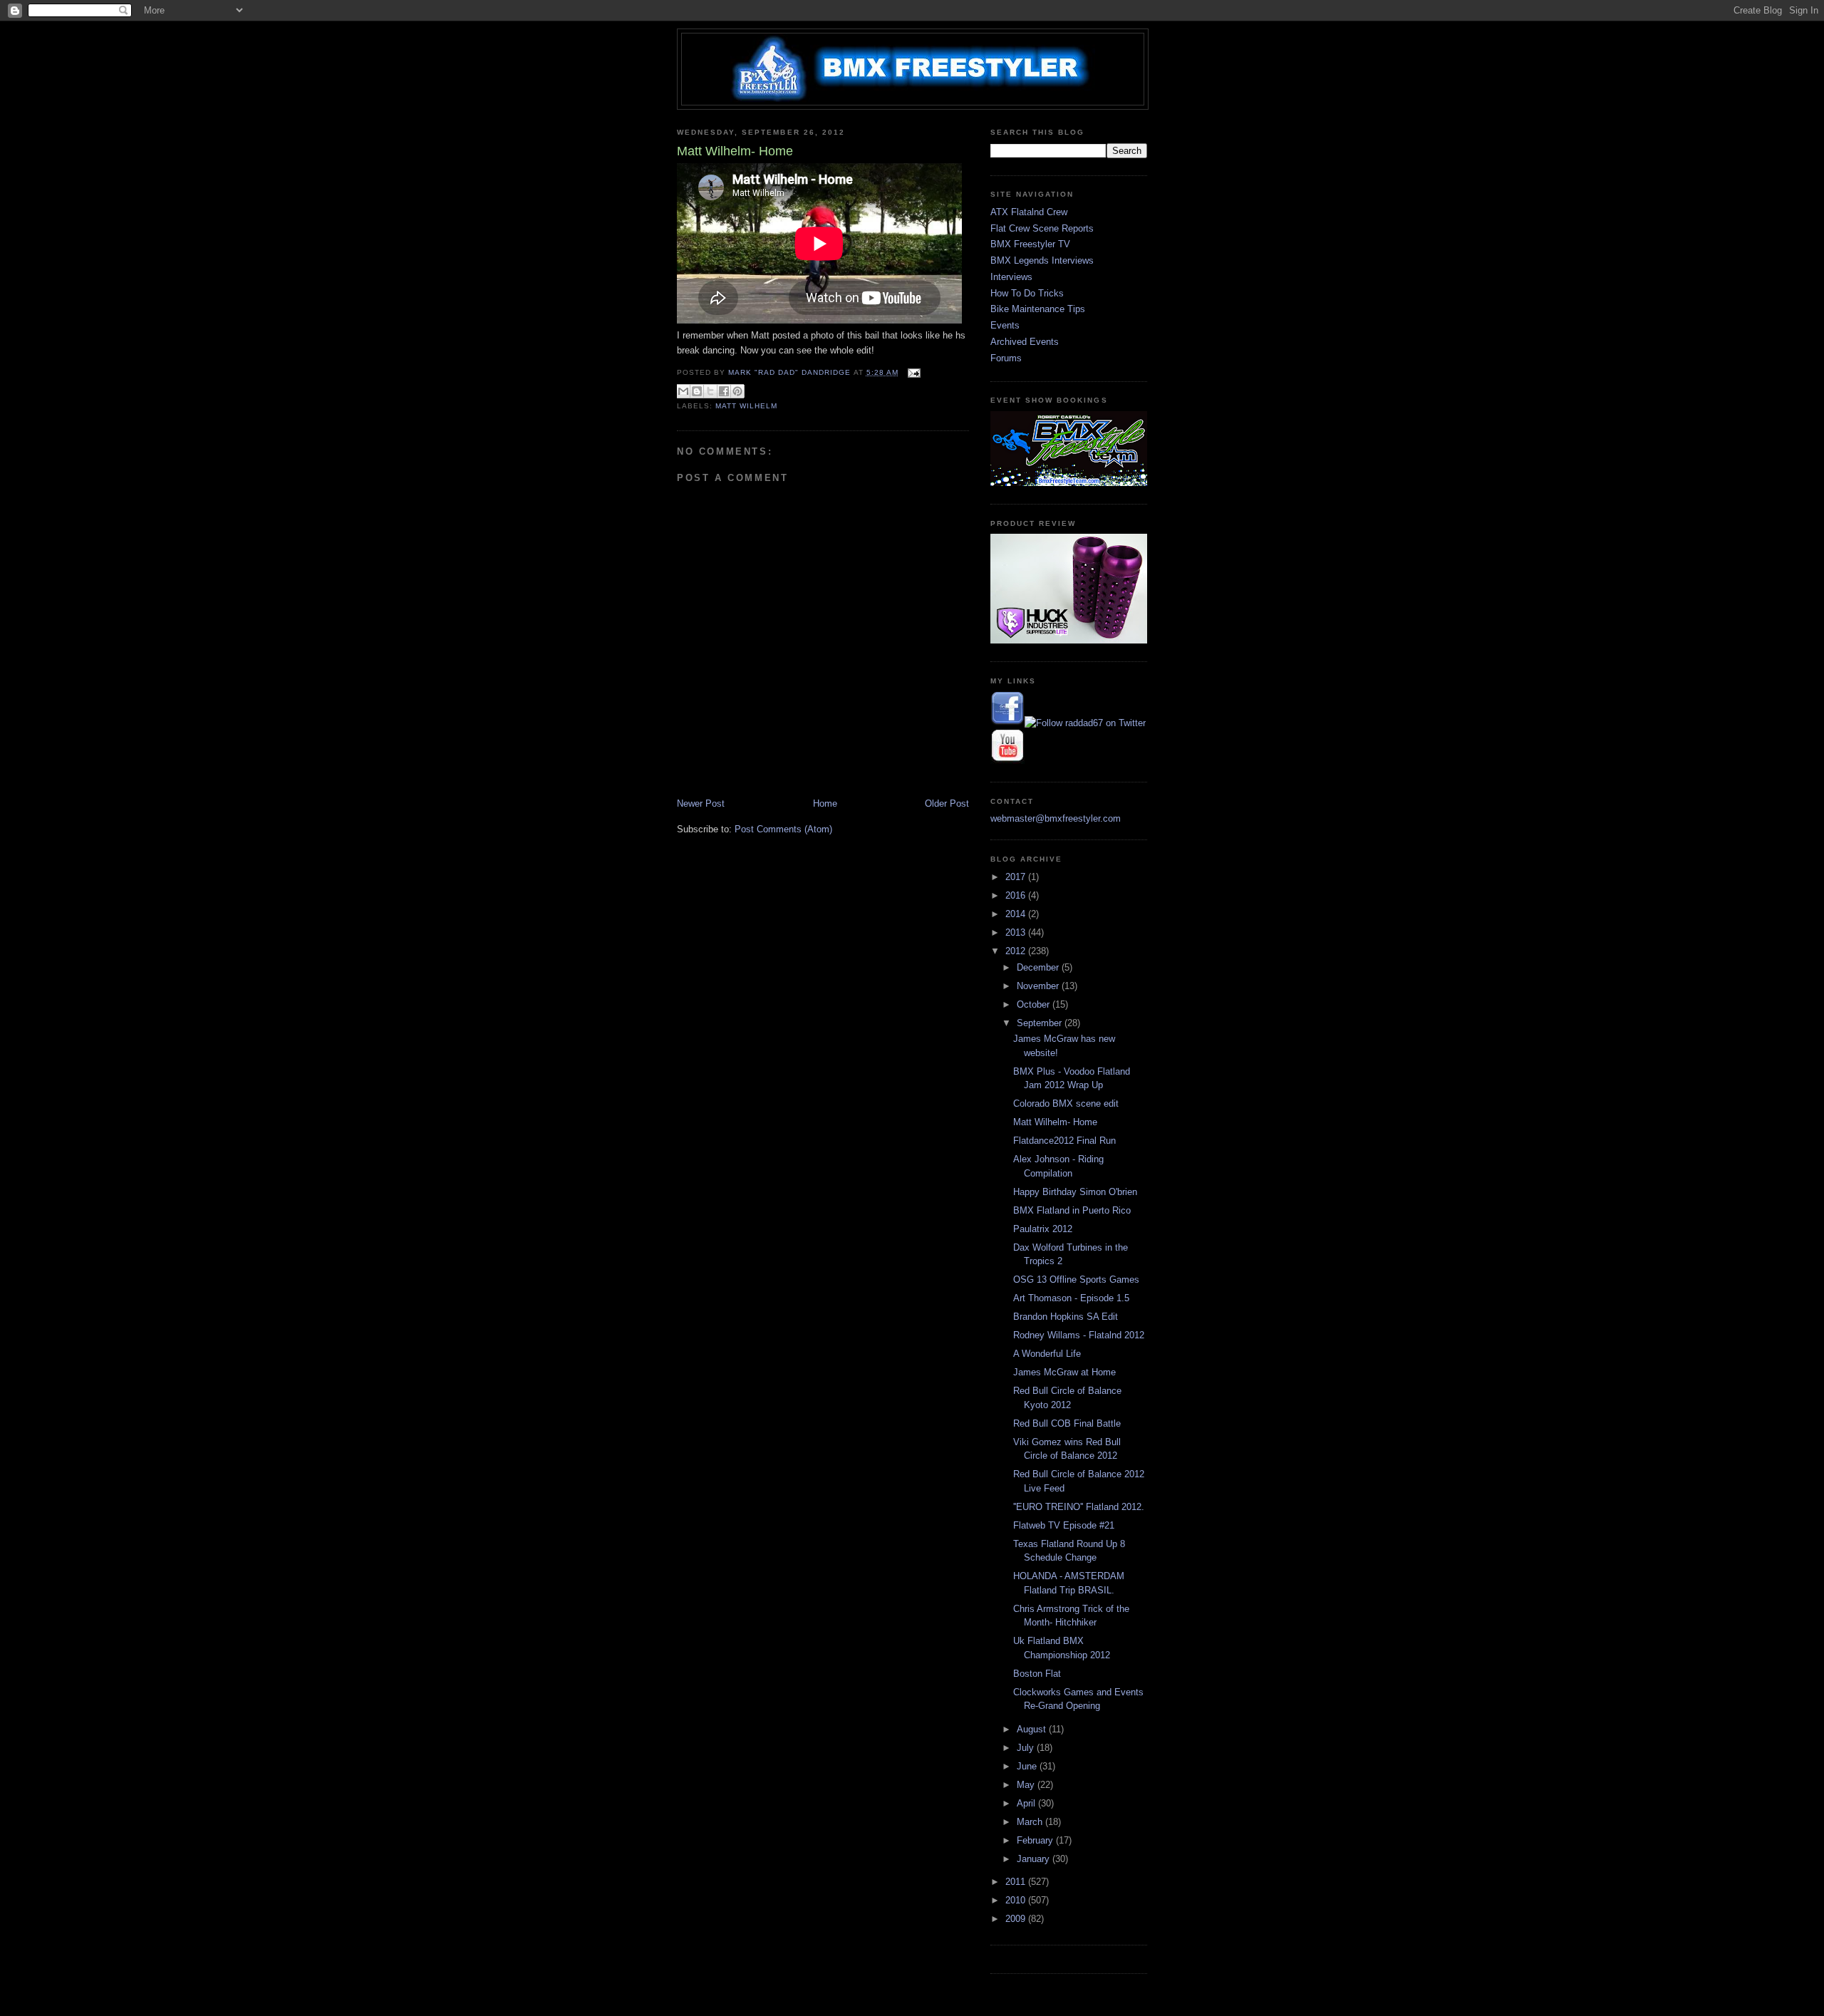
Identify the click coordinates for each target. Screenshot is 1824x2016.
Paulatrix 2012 (1043, 1229)
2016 (1017, 895)
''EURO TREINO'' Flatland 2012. (1079, 1507)
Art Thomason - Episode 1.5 (1071, 1298)
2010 (1017, 1900)
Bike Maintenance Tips (1038, 309)
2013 (1017, 932)
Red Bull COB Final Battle (1067, 1423)
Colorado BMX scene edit (1066, 1103)
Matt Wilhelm (746, 406)
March (1031, 1822)
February (1036, 1840)
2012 (1017, 951)
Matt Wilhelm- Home (1055, 1122)
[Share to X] (710, 391)
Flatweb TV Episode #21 (1064, 1525)
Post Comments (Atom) (783, 829)
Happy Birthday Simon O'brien (1075, 1192)
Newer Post (701, 803)
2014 (1017, 914)
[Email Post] (912, 372)
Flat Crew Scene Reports (1042, 228)
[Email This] (683, 391)
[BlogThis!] (697, 391)
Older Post (947, 803)
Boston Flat (1037, 1674)
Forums (1006, 358)
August (1033, 1729)
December (1039, 967)
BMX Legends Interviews (1042, 260)
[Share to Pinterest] (737, 391)
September (1041, 1023)
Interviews (1011, 277)
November (1039, 986)
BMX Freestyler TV (1030, 244)
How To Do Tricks (1027, 293)
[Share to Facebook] (724, 391)
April (1027, 1803)
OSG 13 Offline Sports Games (1076, 1280)
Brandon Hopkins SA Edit (1066, 1317)
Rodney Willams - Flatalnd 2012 (1079, 1335)
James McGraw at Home (1064, 1372)
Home (825, 803)
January (1035, 1859)
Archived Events (1025, 342)
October (1035, 1004)
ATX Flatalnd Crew (1029, 212)
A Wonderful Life (1047, 1354)
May (1027, 1785)
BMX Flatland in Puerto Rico (1072, 1210)
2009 (1017, 1919)
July (1027, 1748)
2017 (1017, 877)
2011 (1017, 1882)
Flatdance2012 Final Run (1064, 1141)
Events (1005, 325)
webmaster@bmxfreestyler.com (1056, 818)
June (1028, 1766)
